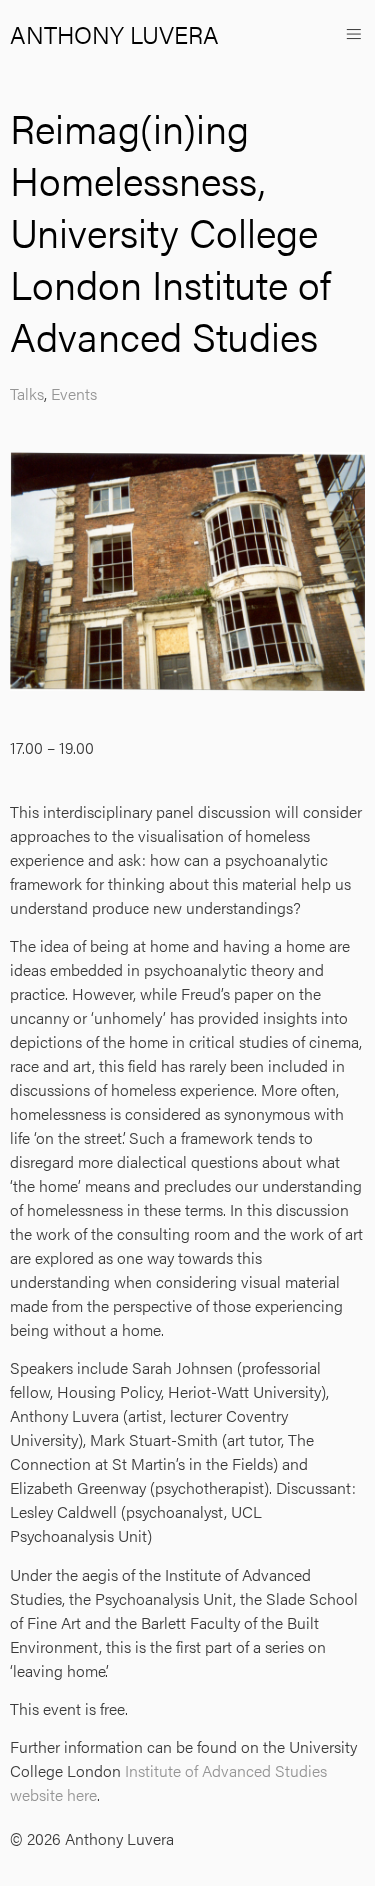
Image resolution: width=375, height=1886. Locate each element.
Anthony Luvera (114, 34)
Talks (27, 393)
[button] (353, 33)
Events (74, 393)
